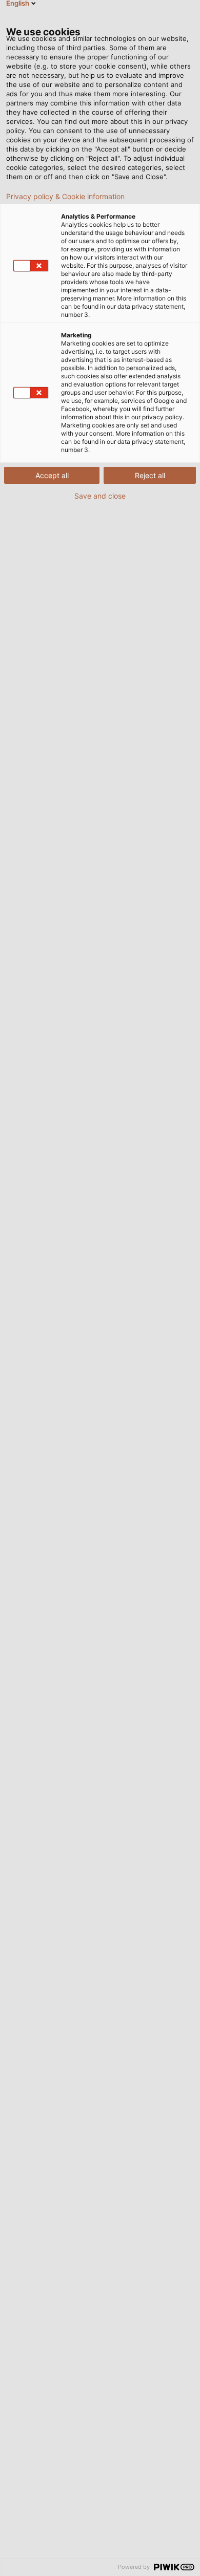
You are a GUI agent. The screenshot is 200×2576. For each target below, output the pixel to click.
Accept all (52, 475)
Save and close (100, 496)
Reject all (150, 475)
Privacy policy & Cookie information (65, 197)
